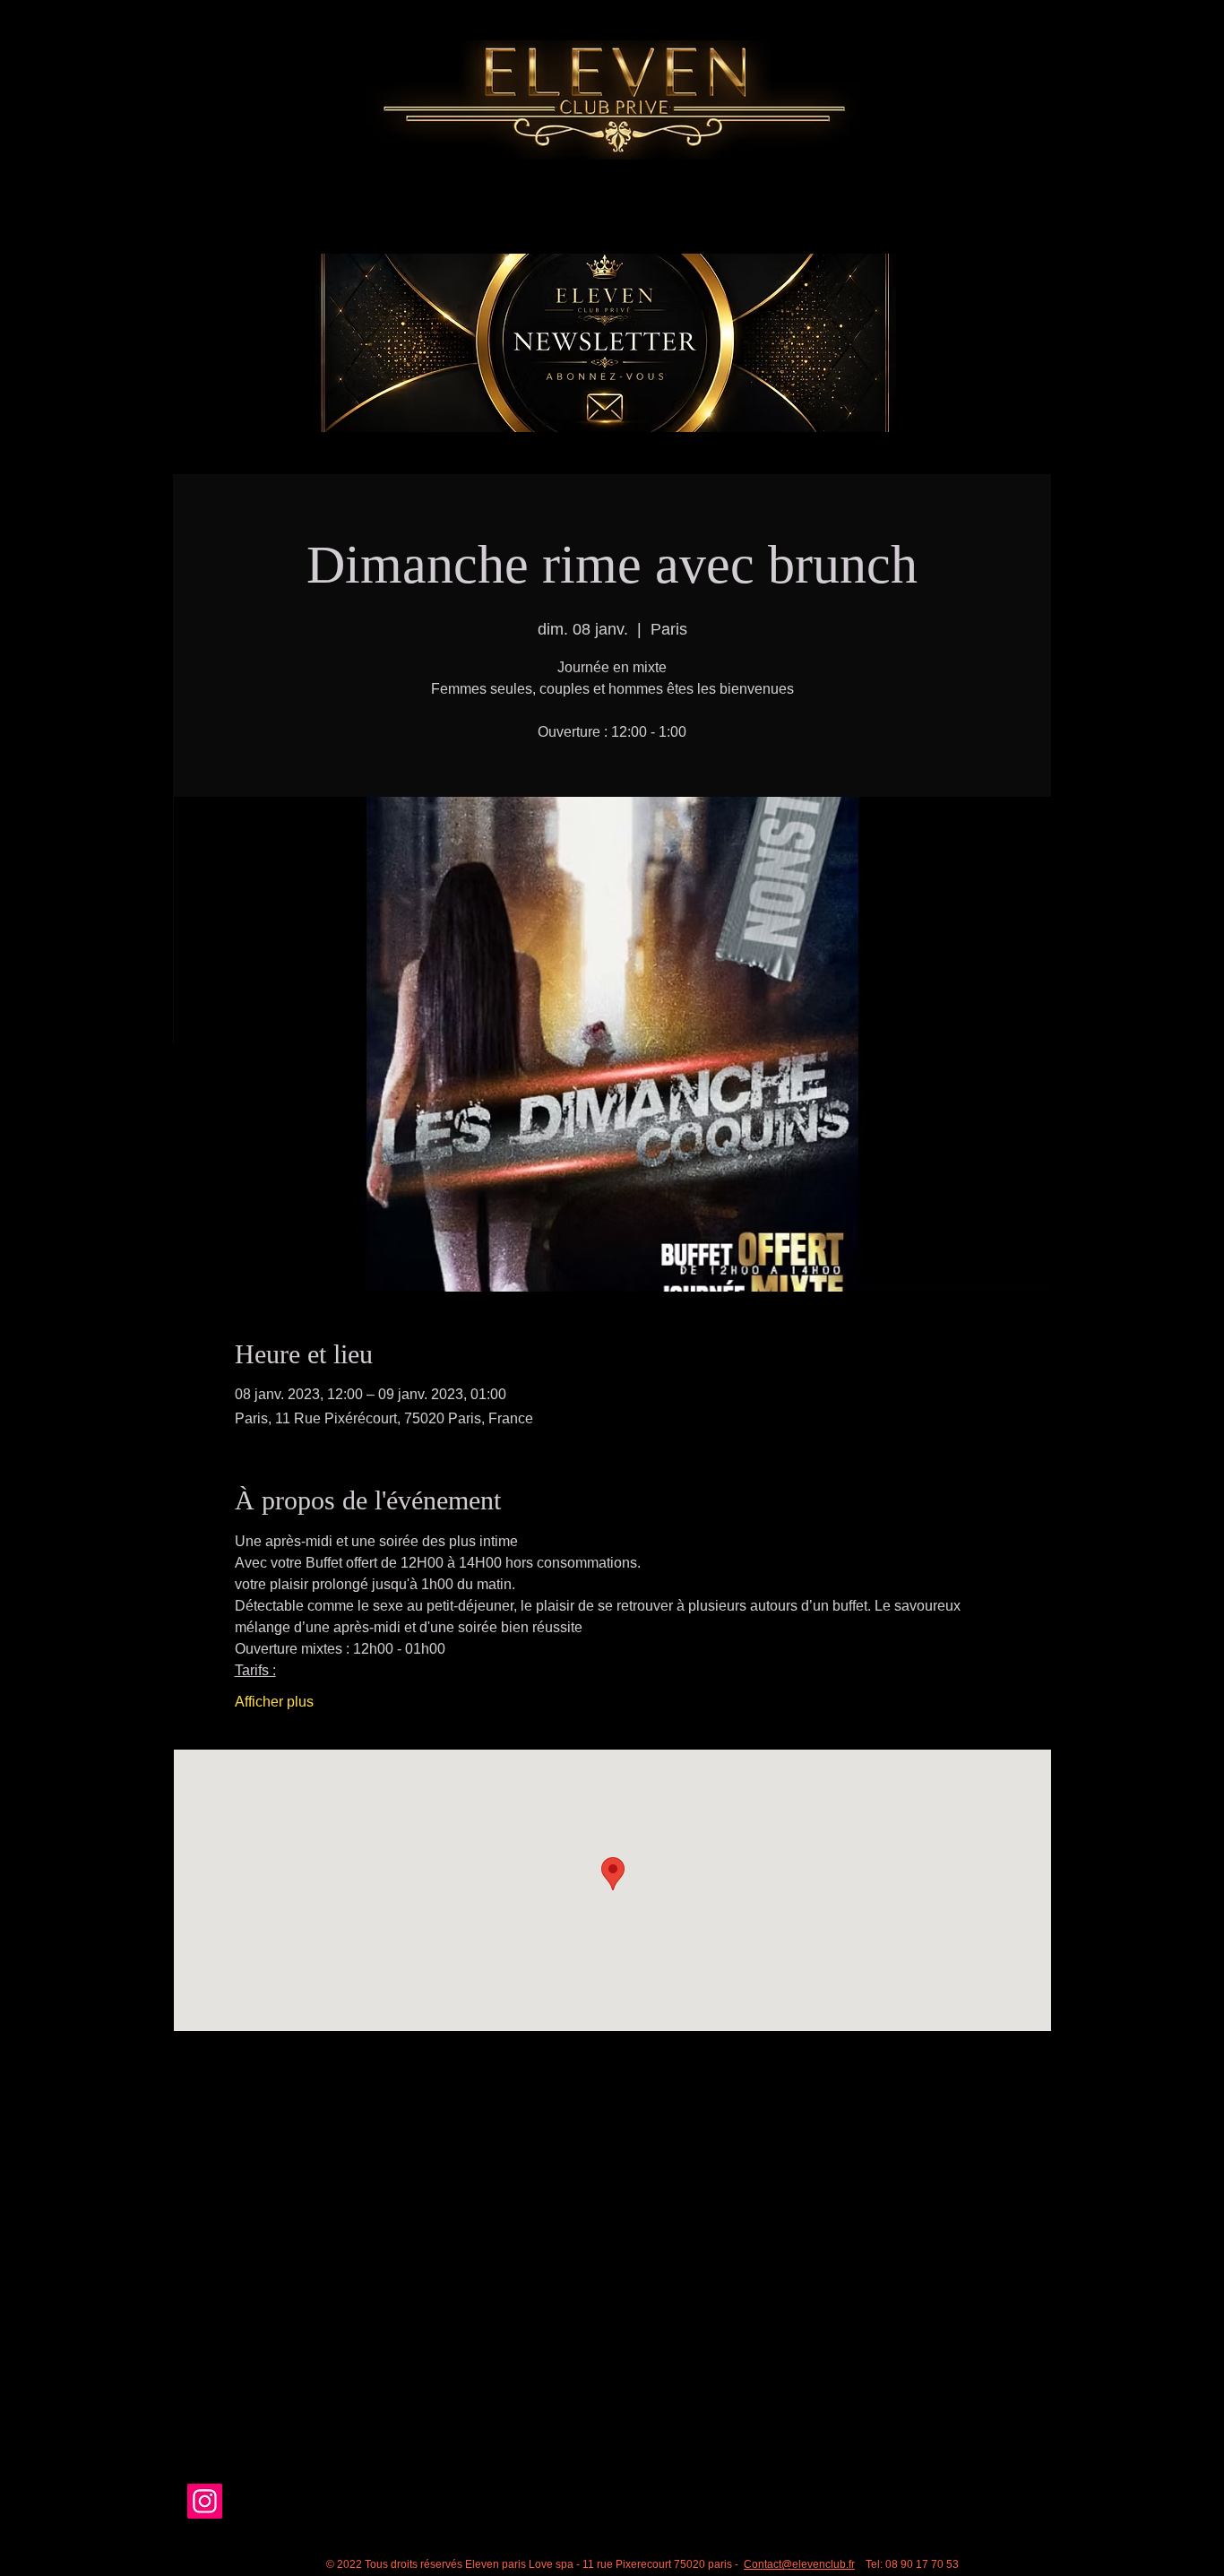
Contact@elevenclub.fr (799, 2564)
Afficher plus (274, 1702)
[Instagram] (205, 2501)
